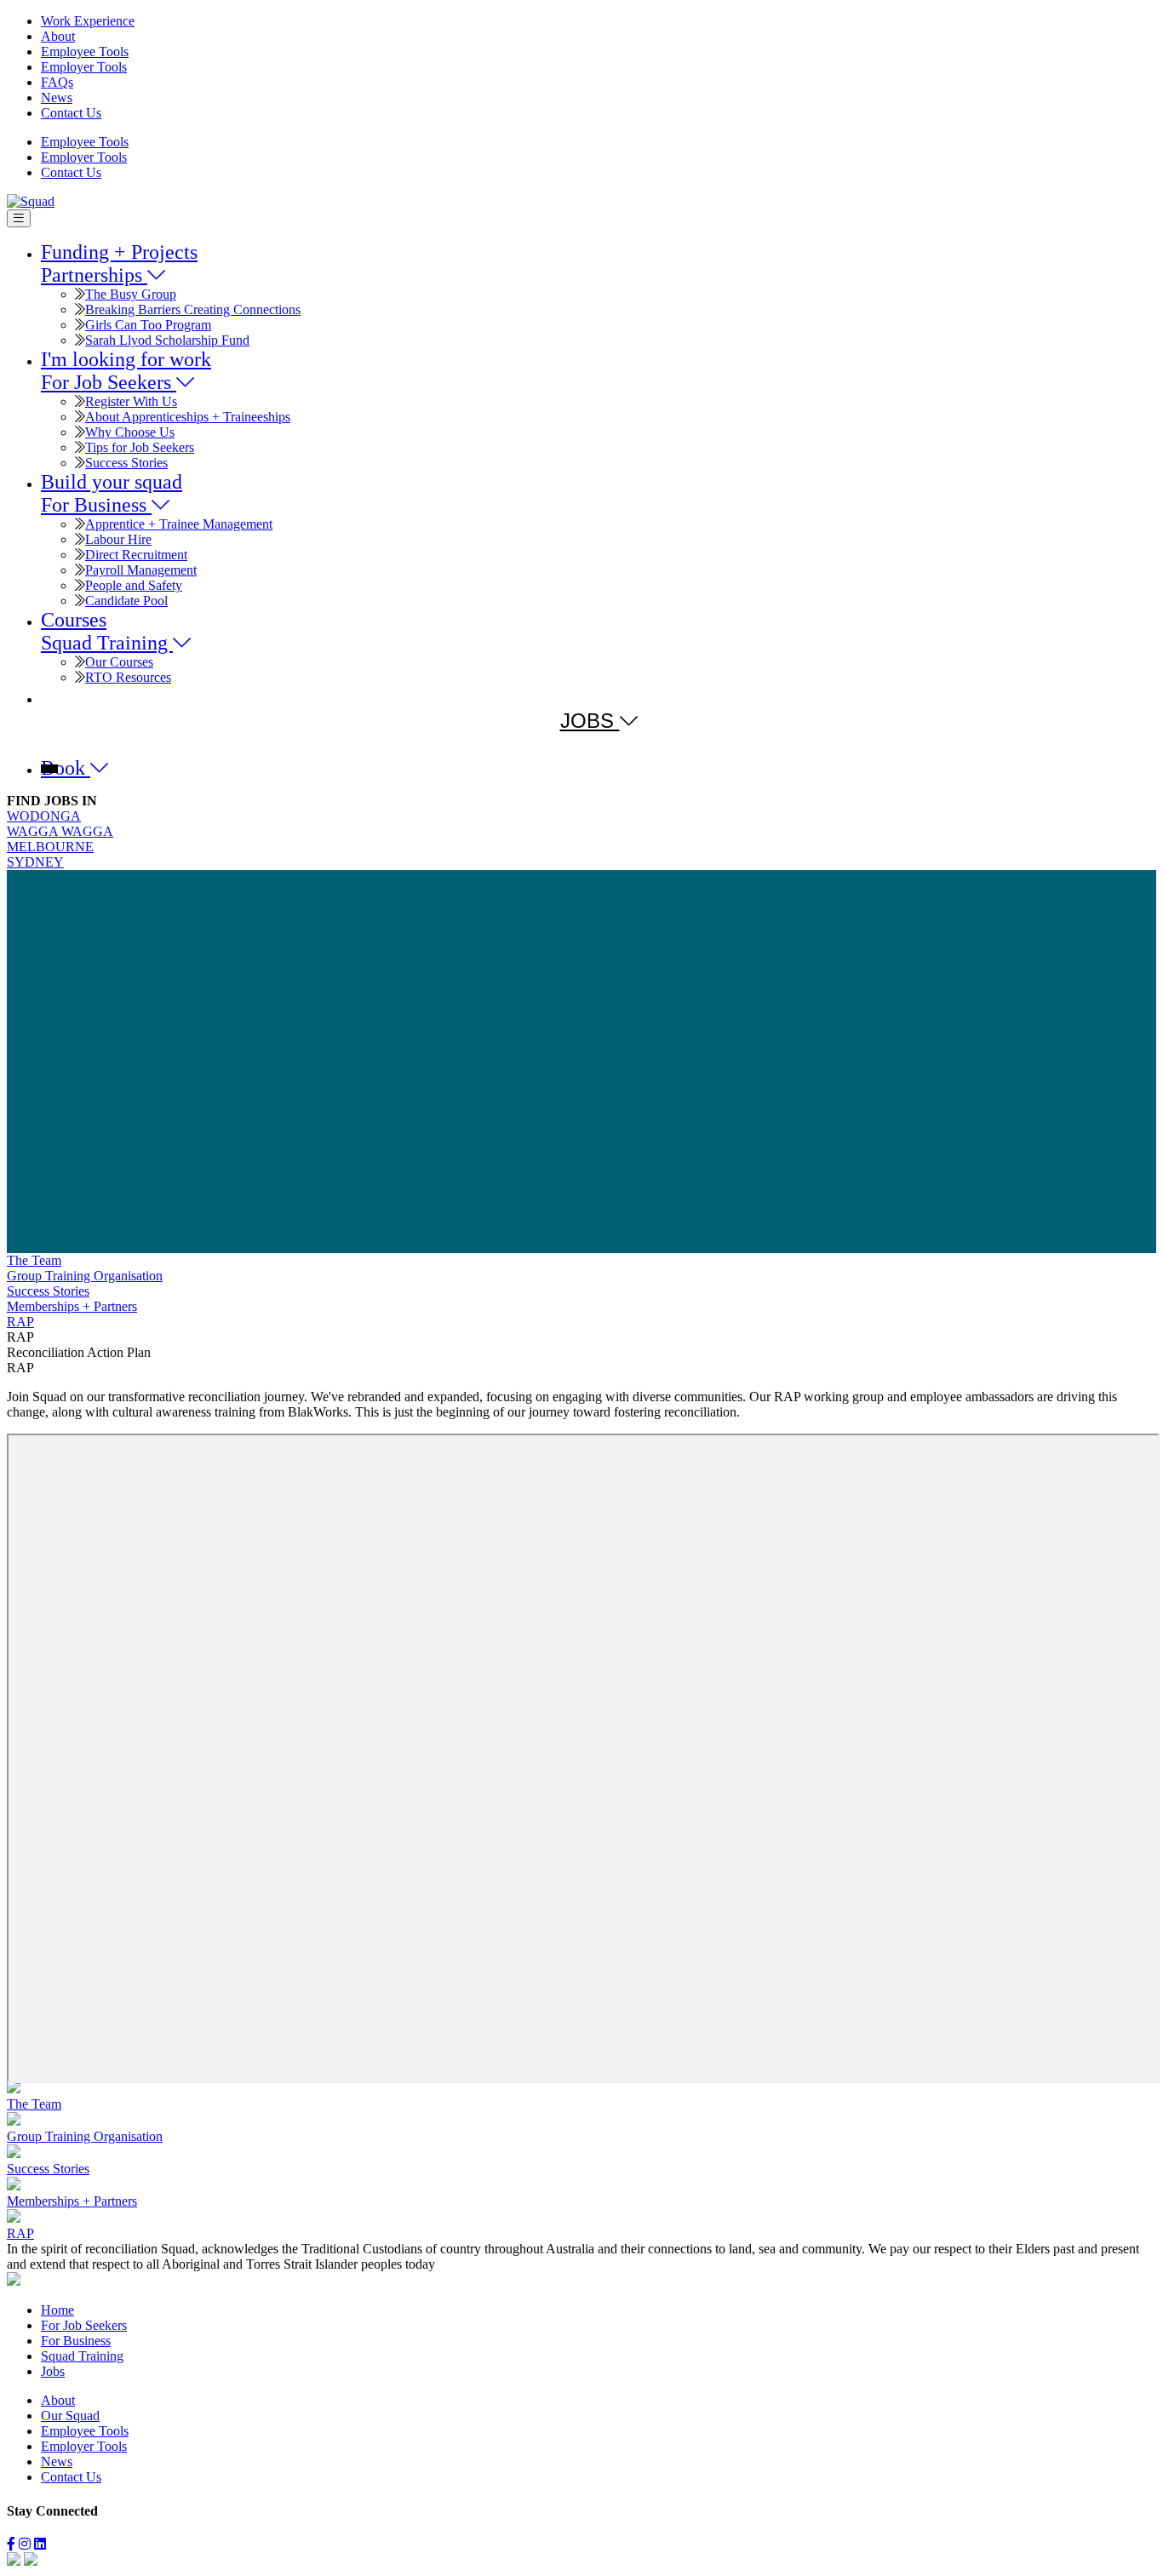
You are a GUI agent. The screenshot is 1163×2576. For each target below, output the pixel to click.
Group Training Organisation (85, 1276)
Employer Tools (84, 67)
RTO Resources (128, 677)
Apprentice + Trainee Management (179, 524)
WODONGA (44, 816)
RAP (20, 1322)
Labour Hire (118, 539)
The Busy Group (131, 294)
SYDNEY (35, 862)
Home (57, 2310)
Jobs (53, 2371)
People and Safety (134, 585)
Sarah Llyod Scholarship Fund (167, 340)
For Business (76, 2341)
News (57, 97)
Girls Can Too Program (148, 325)
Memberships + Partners (72, 1306)
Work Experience (88, 21)
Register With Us (131, 401)
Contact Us (71, 113)
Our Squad (70, 2416)
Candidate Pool (126, 601)
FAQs (57, 82)
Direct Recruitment (136, 555)
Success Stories (126, 463)
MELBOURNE (50, 847)
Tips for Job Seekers (140, 447)
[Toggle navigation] (19, 218)
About (58, 36)
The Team (34, 1260)
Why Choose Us (130, 432)
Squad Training (82, 2356)
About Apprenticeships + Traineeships (188, 417)
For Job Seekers (84, 2325)
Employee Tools (85, 52)
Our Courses (119, 662)
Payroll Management (141, 570)
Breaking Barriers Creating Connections (193, 309)
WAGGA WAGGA (60, 831)
